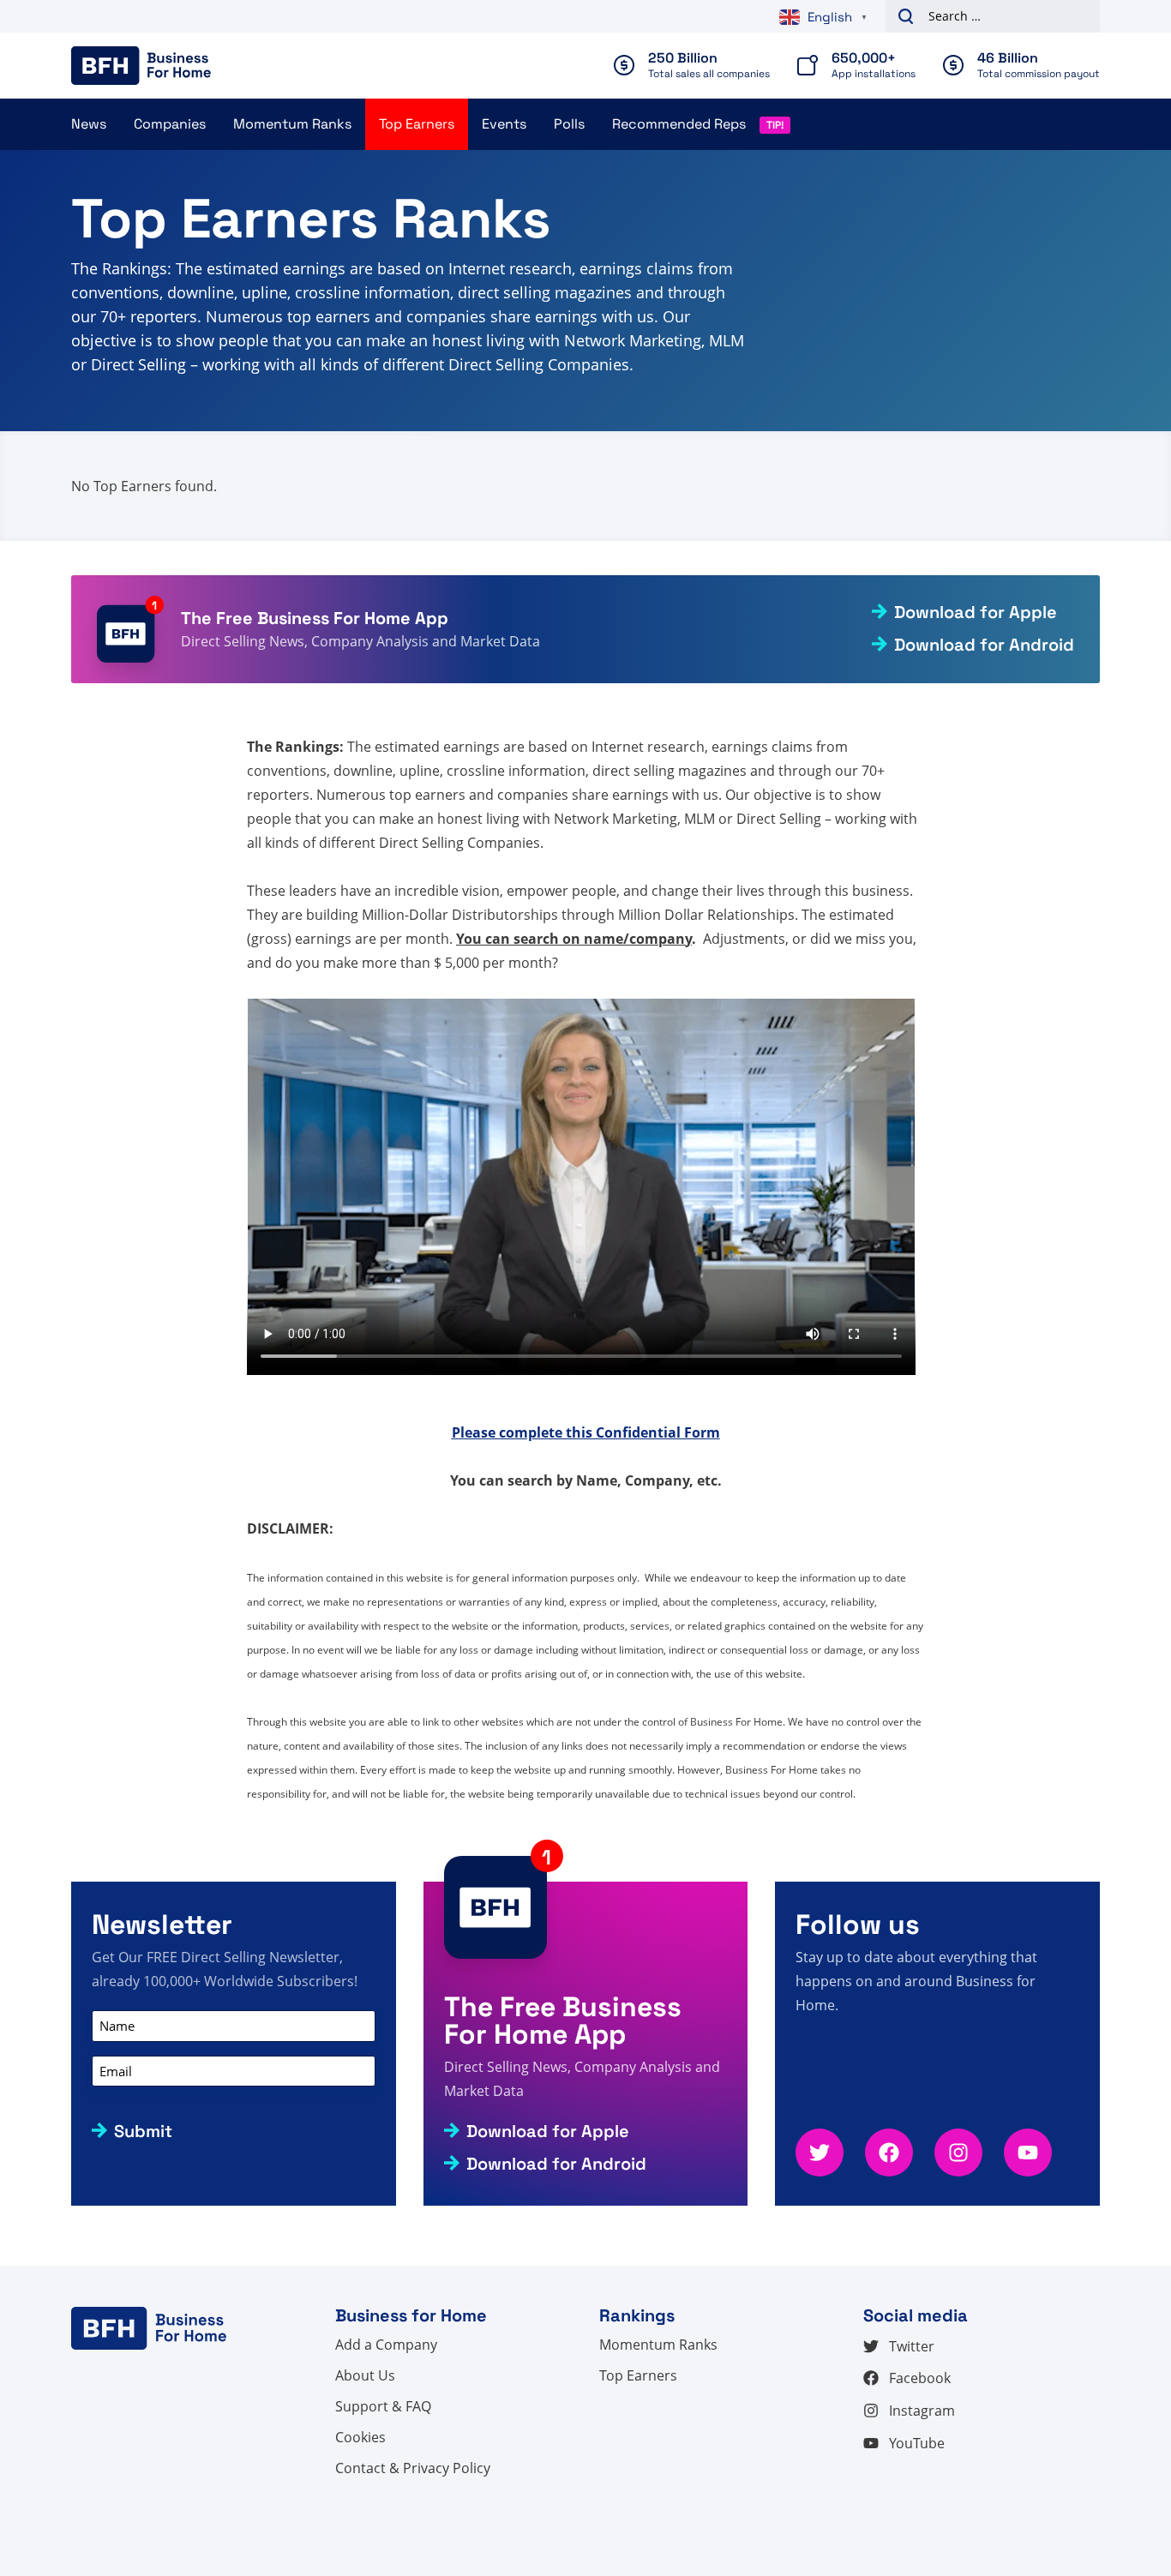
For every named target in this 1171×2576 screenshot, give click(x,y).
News (89, 124)
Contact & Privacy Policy (413, 2468)
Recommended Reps (679, 124)
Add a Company (386, 2345)
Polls (569, 124)
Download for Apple (976, 612)
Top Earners (417, 124)
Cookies (360, 2437)
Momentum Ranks (292, 124)
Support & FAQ (383, 2406)
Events (504, 124)
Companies (170, 124)
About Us (365, 2375)
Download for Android (984, 645)
